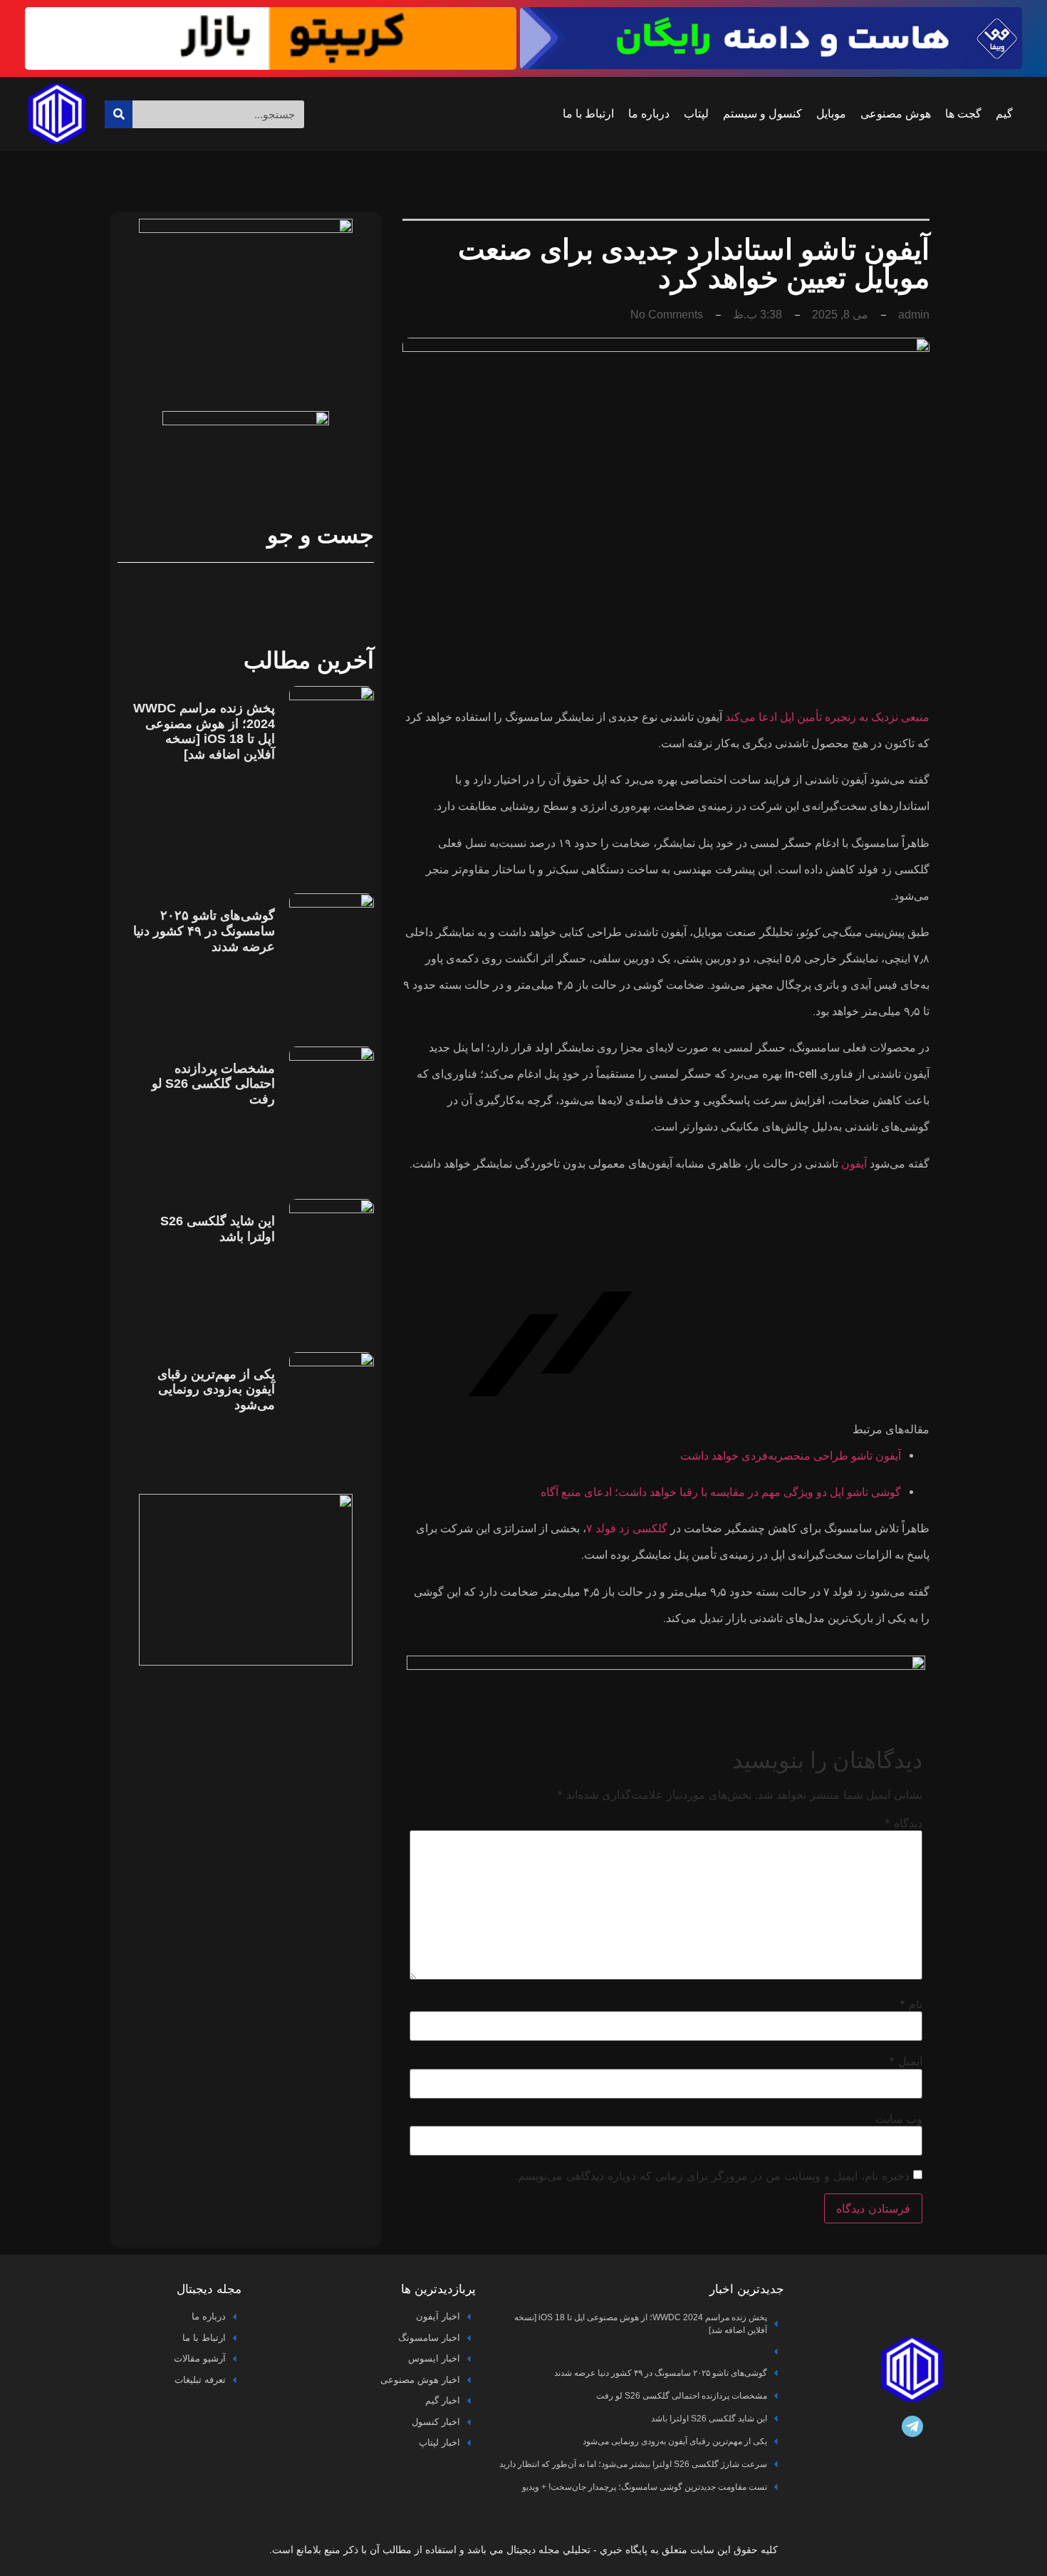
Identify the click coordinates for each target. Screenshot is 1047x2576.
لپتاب (696, 114)
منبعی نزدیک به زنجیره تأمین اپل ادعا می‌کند (827, 717)
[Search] (119, 114)
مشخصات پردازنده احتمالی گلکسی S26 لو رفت (213, 1084)
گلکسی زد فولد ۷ (627, 1528)
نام (911, 2004)
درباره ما (649, 114)
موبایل (831, 114)
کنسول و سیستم (762, 114)
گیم (1004, 114)
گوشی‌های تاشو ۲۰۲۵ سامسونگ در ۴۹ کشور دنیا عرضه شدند (204, 931)
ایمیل (906, 2061)
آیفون (854, 1164)
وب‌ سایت (899, 2119)
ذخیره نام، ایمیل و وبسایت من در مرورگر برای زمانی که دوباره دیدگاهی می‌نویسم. (712, 2176)
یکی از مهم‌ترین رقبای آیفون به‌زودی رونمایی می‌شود (216, 1390)
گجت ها (963, 114)
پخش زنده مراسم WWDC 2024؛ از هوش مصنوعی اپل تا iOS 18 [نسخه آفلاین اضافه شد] (204, 731)
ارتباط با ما (588, 114)
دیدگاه (903, 1823)
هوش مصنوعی (896, 114)
